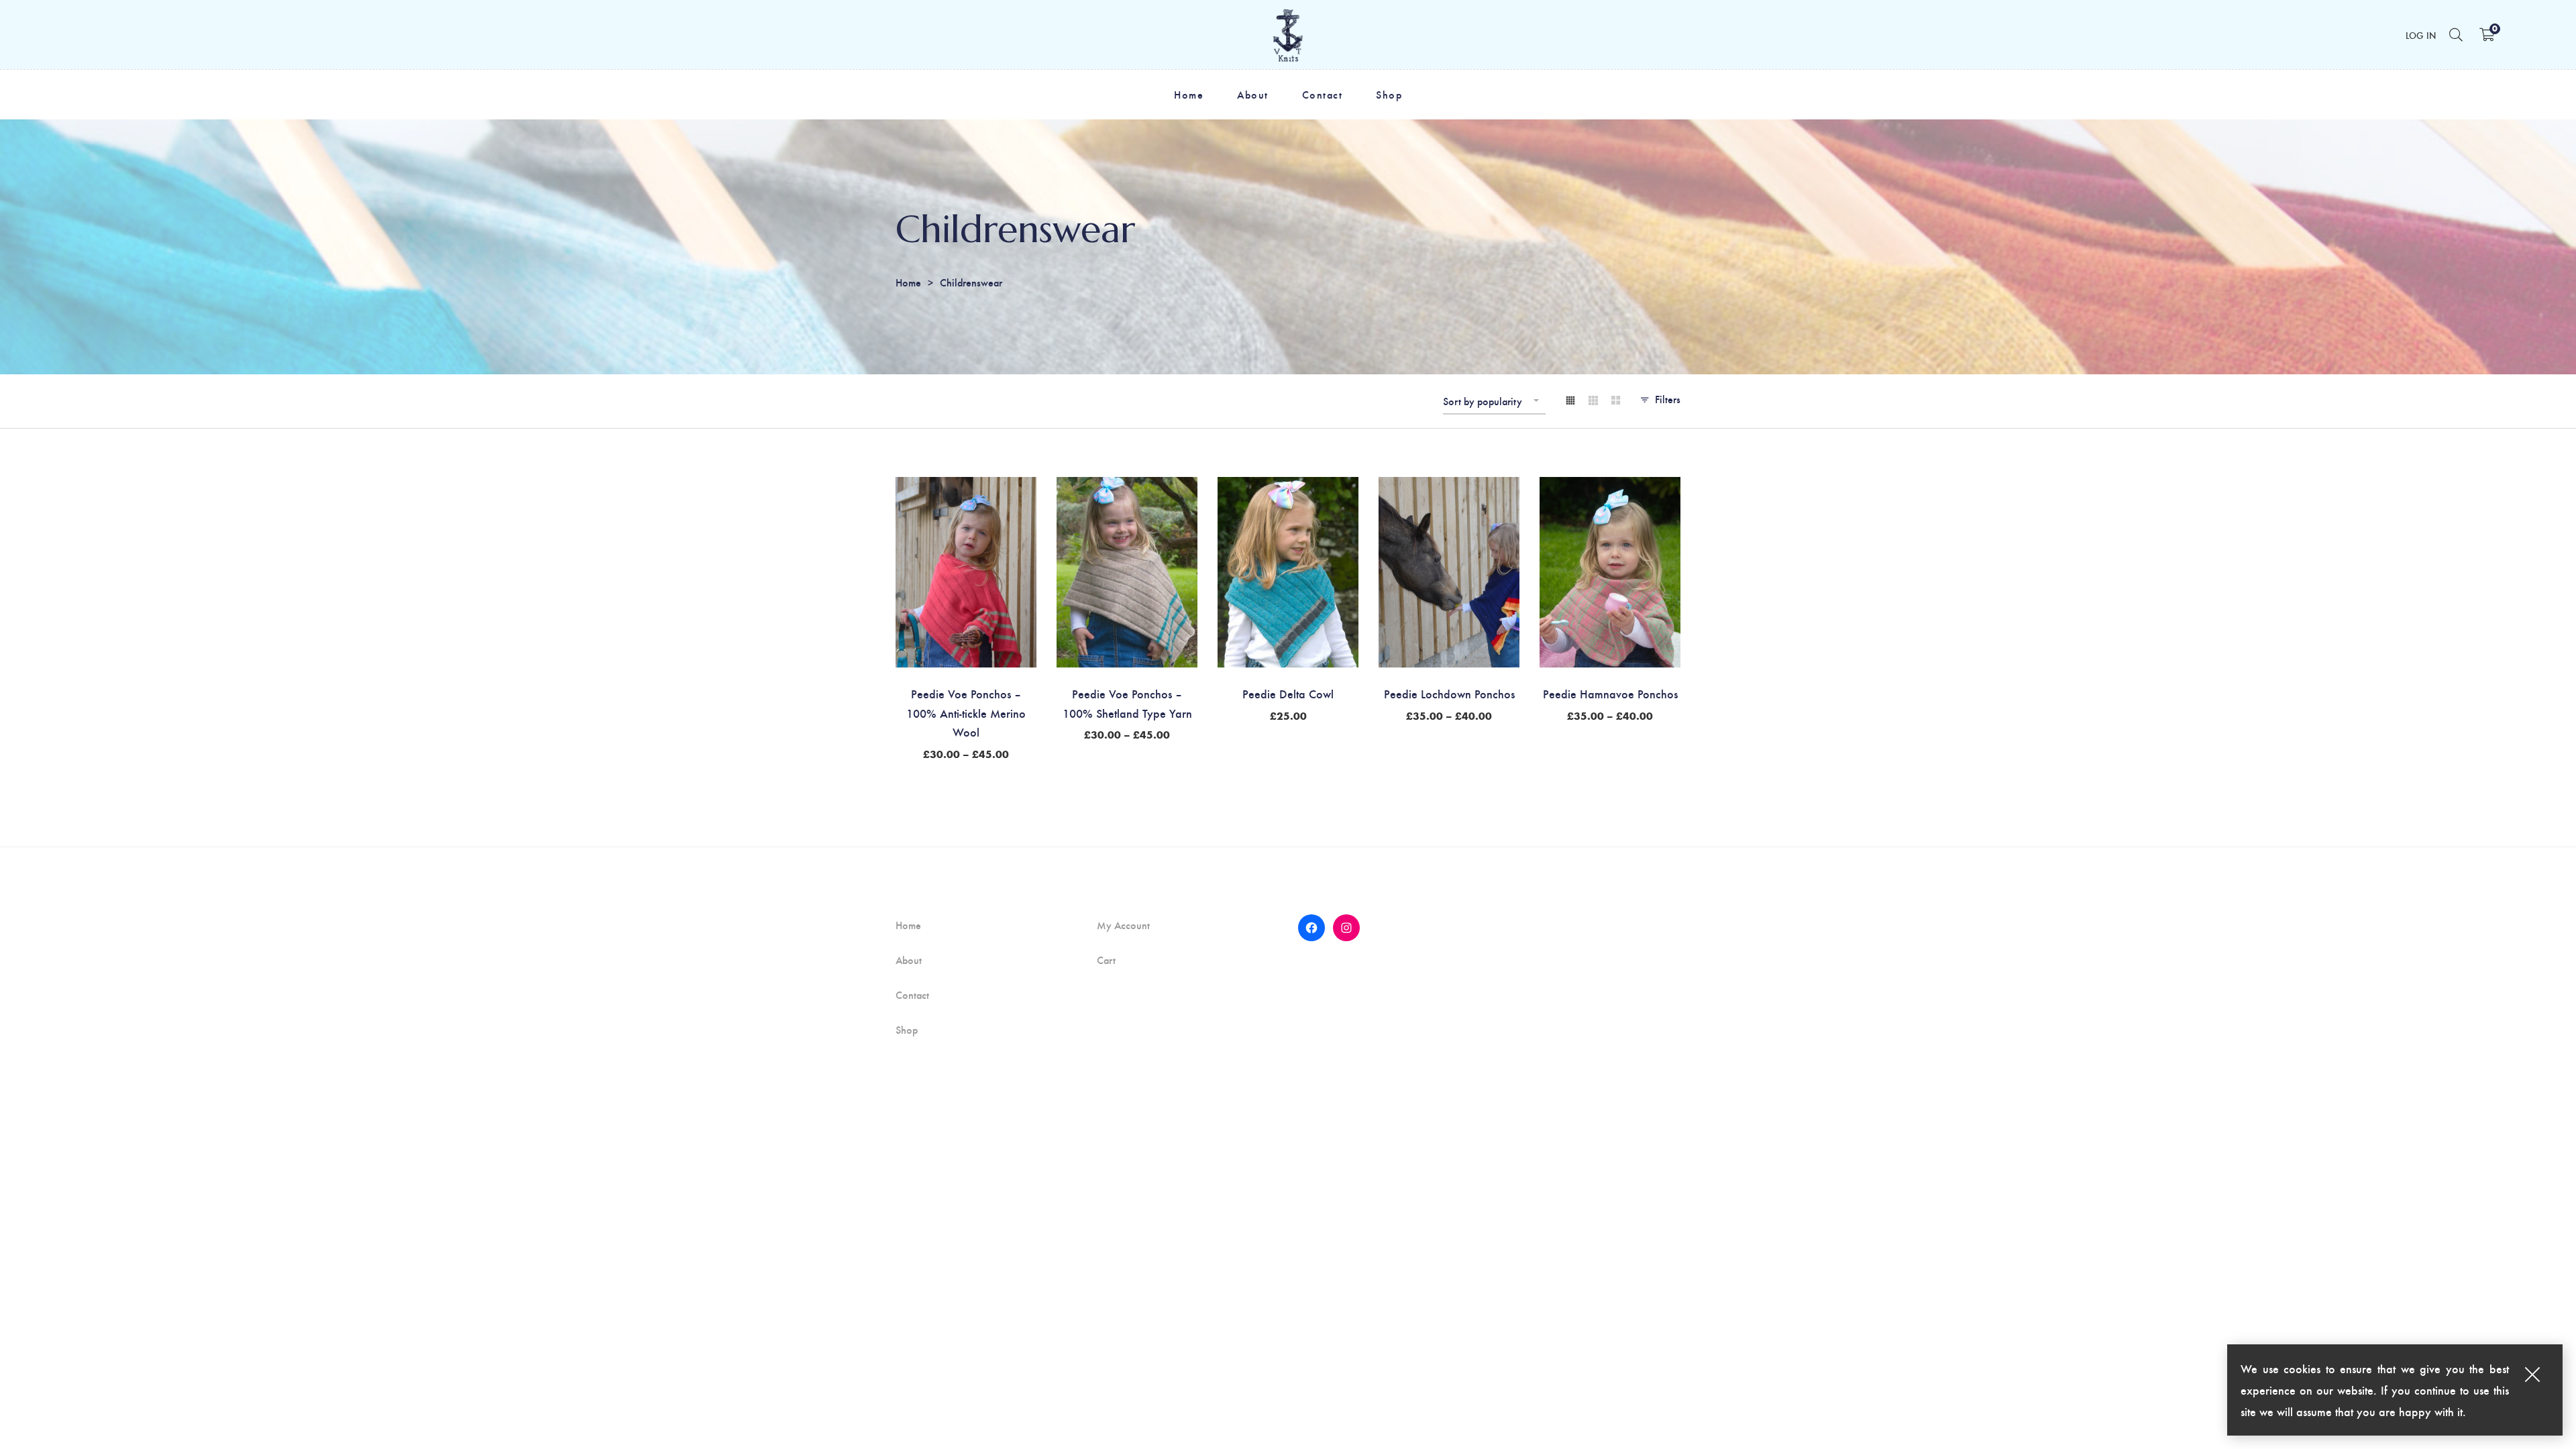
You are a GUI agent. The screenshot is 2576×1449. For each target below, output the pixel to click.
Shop (907, 1030)
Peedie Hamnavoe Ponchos (1610, 693)
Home (908, 282)
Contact (912, 995)
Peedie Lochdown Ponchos (1449, 693)
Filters (1668, 399)
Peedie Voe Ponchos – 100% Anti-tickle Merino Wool (966, 713)
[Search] (2456, 34)
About (909, 960)
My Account (1123, 925)
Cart (1106, 960)
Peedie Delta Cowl (1288, 693)
